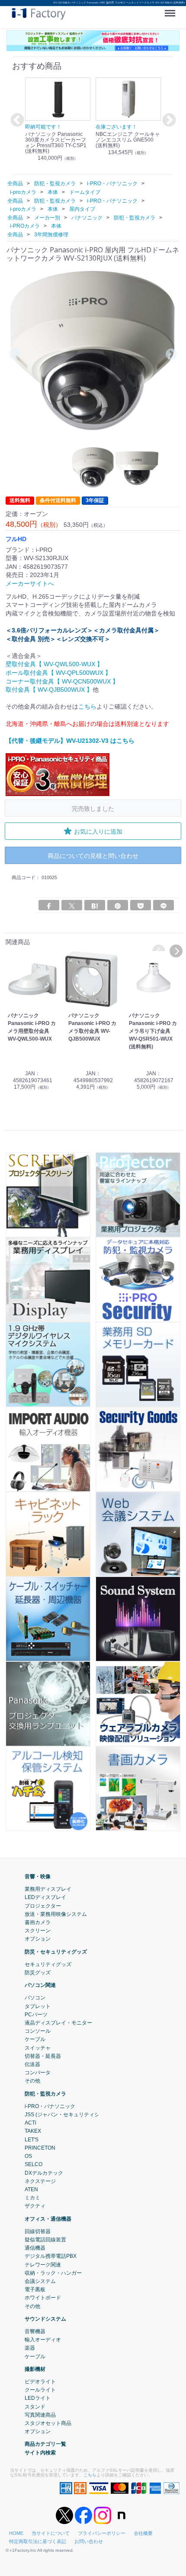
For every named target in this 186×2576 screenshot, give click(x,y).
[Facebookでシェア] (49, 905)
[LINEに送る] (164, 905)
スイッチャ (38, 2047)
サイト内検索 (40, 2452)
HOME (16, 2533)
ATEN (31, 2189)
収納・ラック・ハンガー (53, 2273)
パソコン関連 (40, 1985)
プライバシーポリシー (102, 2533)
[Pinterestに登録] (118, 905)
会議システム (40, 2281)
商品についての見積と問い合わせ (93, 856)
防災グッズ (38, 1973)
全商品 (15, 184)
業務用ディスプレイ (48, 1889)
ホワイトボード (43, 2298)
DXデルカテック (44, 2173)
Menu (172, 10)
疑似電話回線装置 (45, 2240)
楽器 (30, 2348)
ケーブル (35, 2039)
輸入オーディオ (43, 2340)
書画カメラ (38, 1922)
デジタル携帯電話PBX (51, 2256)
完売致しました (93, 808)
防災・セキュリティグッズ (56, 1951)
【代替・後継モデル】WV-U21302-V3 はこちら (70, 741)
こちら (87, 706)
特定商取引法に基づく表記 (38, 2541)
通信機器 (35, 2248)
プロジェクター (43, 1905)
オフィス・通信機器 (48, 2218)
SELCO (34, 2164)
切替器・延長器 (43, 2056)
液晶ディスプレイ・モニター (58, 2023)
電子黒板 (35, 2289)
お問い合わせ (89, 2541)
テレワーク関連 (43, 2264)
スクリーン (38, 1931)
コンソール (38, 2031)
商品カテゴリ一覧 (45, 2444)
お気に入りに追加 (98, 831)
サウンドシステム (45, 2318)
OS (28, 2156)
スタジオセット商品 (48, 2423)
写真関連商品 (40, 2415)
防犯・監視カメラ (45, 2093)
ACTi (30, 2123)
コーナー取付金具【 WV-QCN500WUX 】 (62, 681)
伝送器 (32, 2064)
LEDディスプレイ (45, 1897)
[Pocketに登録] (141, 905)
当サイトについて (51, 2533)
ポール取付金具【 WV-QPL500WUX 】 (58, 673)
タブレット (38, 2006)
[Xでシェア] (72, 905)
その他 (32, 2081)
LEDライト (38, 2398)
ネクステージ (40, 2181)
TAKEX (33, 2131)
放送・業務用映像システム (56, 1914)
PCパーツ (36, 2015)
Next (168, 121)
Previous (16, 121)
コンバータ (38, 2073)
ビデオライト (40, 2382)
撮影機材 (35, 2369)
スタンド (35, 2406)
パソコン (35, 1998)
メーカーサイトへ (30, 584)
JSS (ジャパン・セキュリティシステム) (71, 2115)
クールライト (40, 2390)
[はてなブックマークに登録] (95, 905)
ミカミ (32, 2198)
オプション (38, 1939)
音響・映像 (38, 1876)
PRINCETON (40, 2148)
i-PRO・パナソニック (50, 2106)
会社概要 (143, 2533)
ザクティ (35, 2206)
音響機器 (35, 2331)
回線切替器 (38, 2231)
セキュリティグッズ (48, 1964)
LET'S (32, 2139)
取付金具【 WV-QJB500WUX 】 (49, 690)
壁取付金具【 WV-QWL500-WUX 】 (54, 664)
